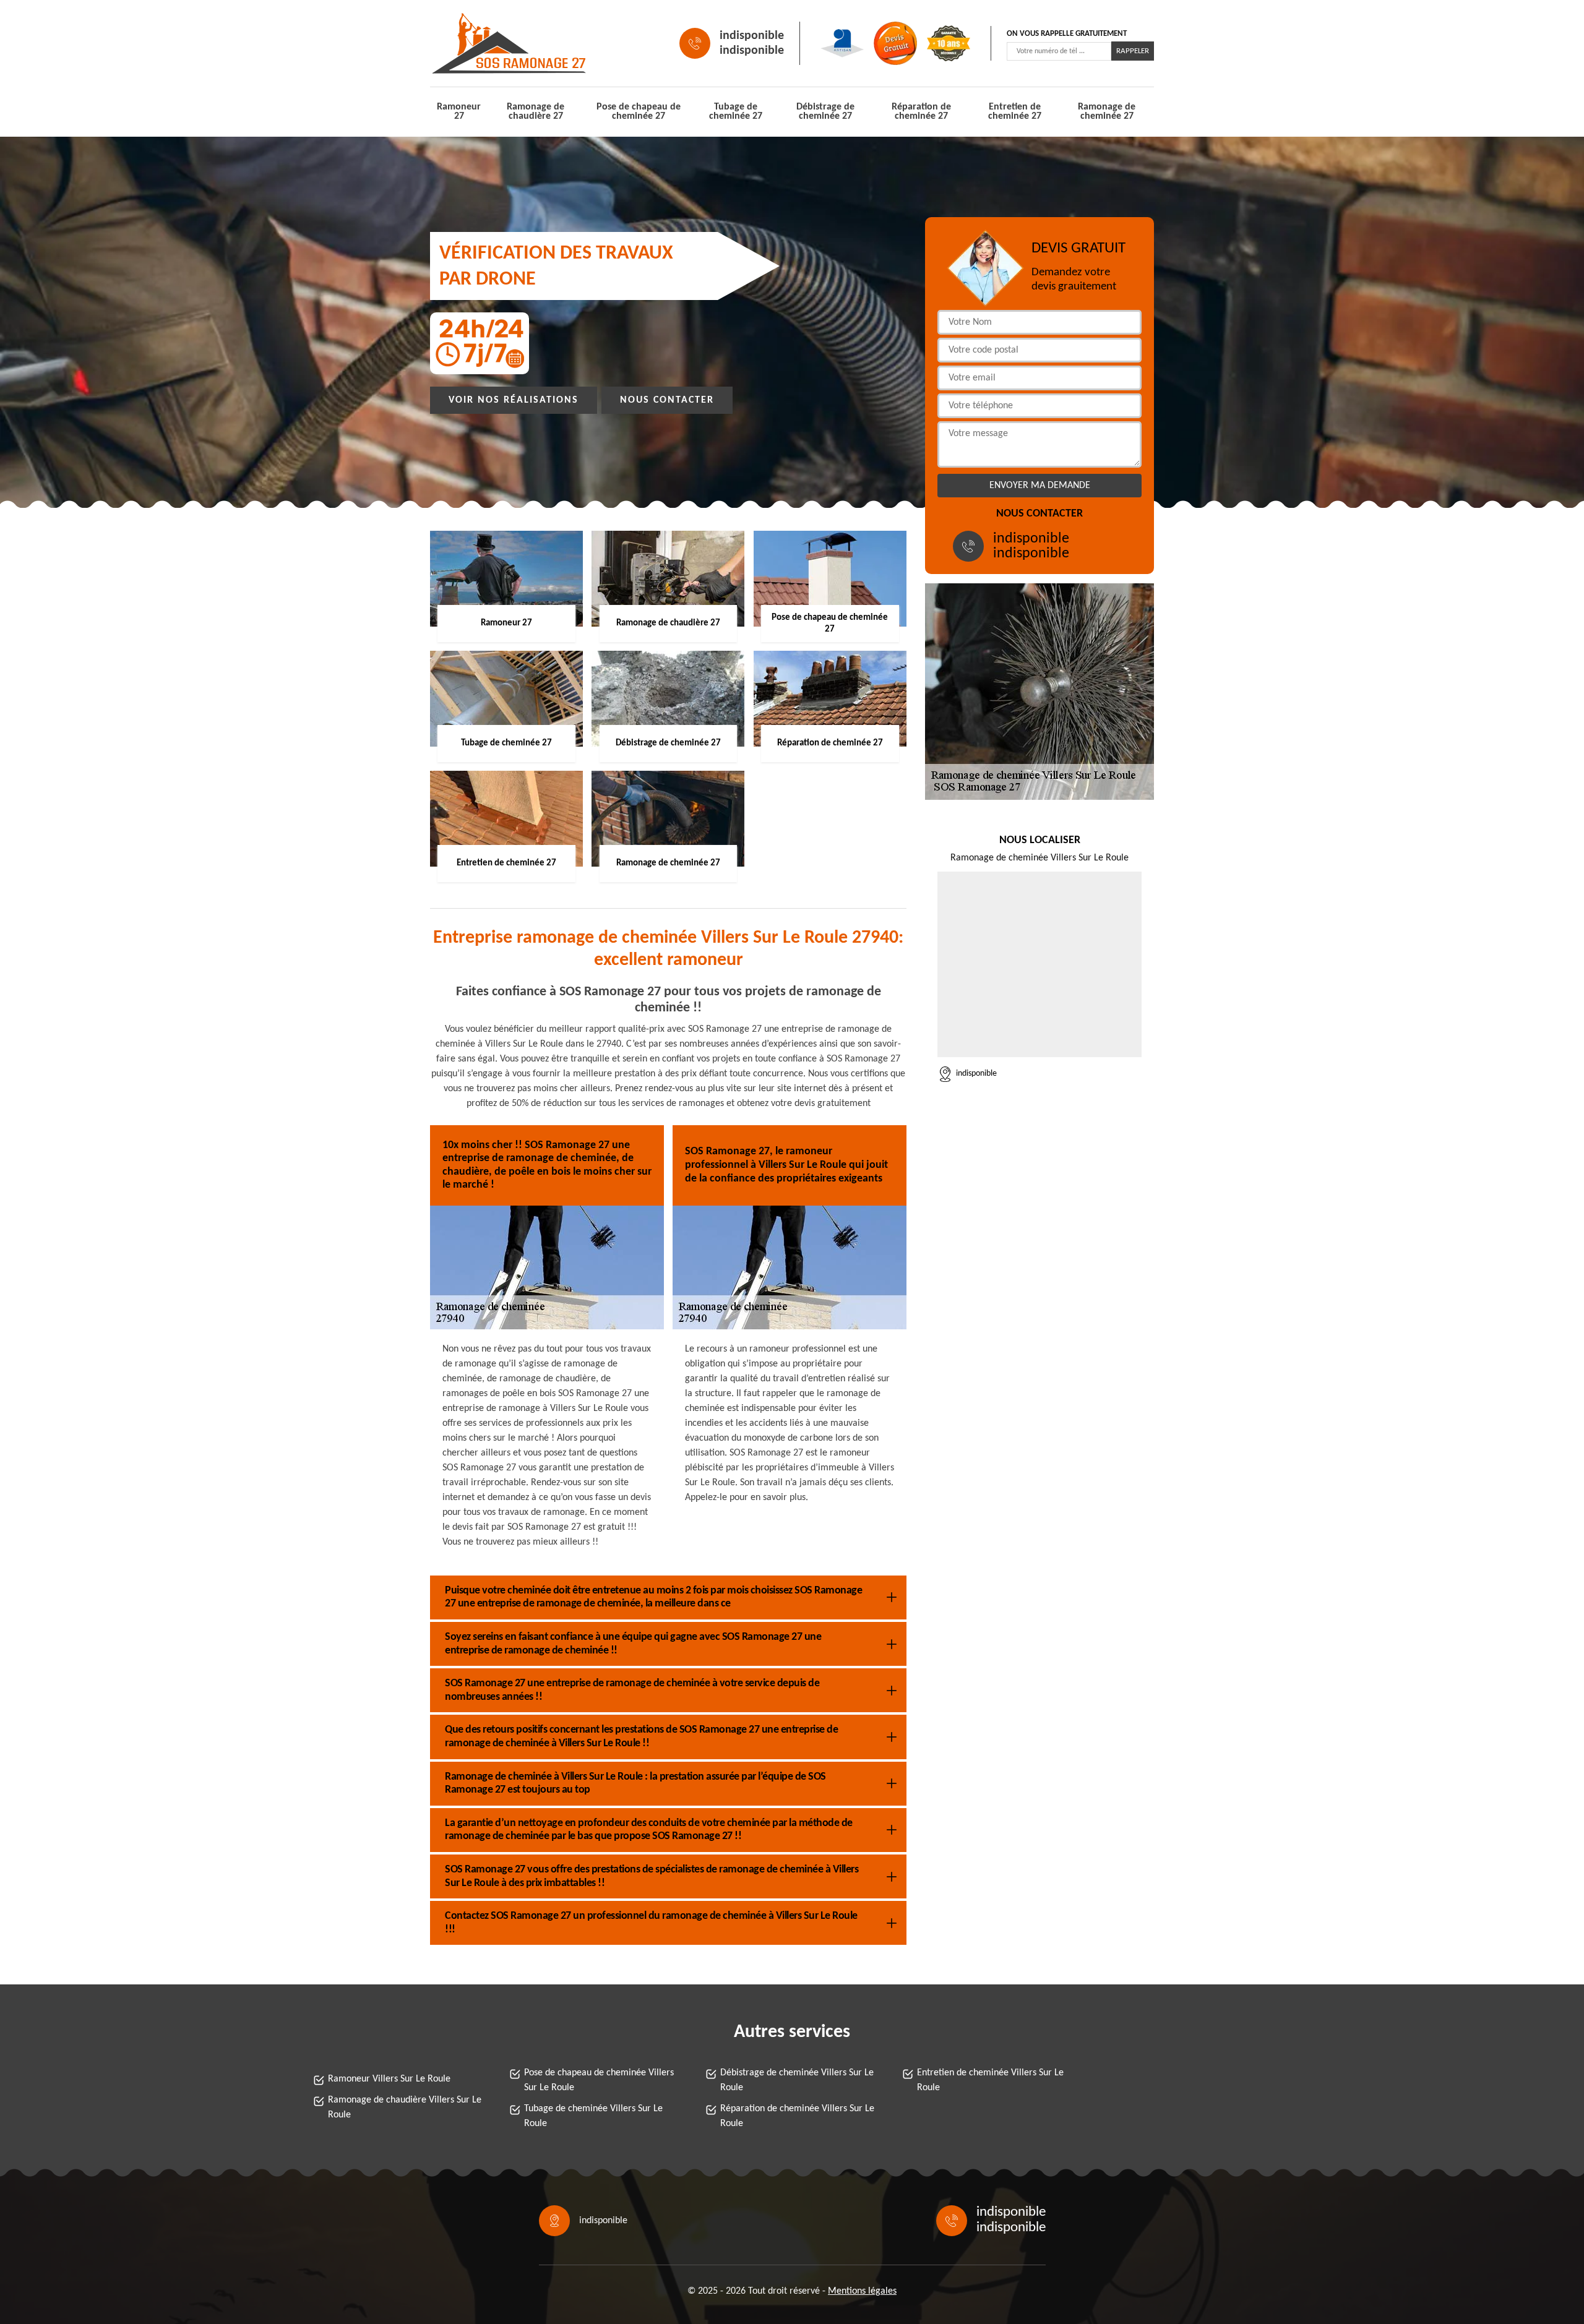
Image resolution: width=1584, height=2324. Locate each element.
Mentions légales (862, 2291)
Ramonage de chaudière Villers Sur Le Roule (405, 2107)
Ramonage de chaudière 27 (536, 112)
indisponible (752, 36)
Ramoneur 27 (459, 112)
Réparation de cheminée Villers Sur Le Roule (797, 2116)
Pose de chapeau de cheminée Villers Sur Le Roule (599, 2080)
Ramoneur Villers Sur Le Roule (389, 2079)
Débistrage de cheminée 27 (825, 112)
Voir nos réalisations (514, 400)
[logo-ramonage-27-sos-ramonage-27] (486, 43)
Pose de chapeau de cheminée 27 (639, 112)
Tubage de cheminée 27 (736, 112)
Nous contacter (667, 400)
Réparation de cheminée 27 (921, 112)
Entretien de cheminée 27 (1015, 112)
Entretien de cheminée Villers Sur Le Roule (990, 2080)
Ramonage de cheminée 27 (1107, 112)
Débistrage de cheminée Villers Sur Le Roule (797, 2080)
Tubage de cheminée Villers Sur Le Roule (593, 2116)
